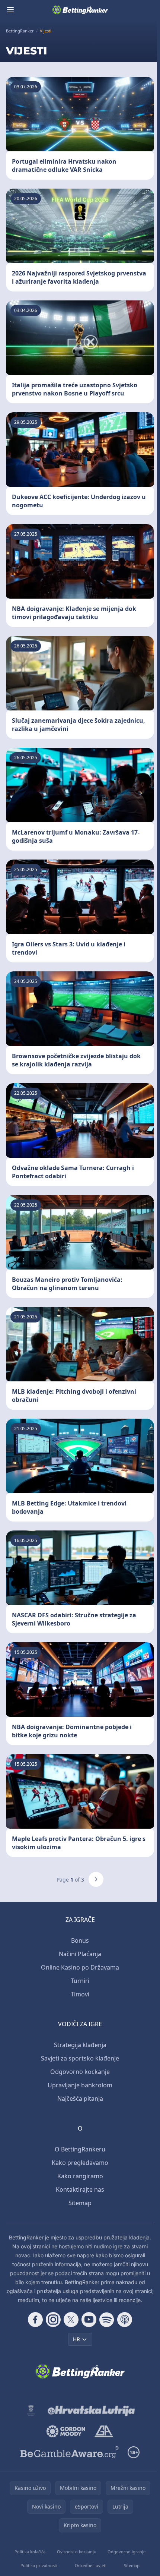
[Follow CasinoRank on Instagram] (53, 2320)
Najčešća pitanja (80, 2099)
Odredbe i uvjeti (91, 2565)
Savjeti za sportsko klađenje (80, 2058)
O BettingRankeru (80, 2149)
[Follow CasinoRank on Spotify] (107, 2320)
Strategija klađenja (80, 2045)
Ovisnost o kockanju (77, 2552)
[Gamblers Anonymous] (104, 2431)
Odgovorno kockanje (80, 2072)
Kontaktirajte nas (80, 2189)
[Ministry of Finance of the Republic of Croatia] (31, 2411)
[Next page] (96, 1879)
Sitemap (80, 2203)
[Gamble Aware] (70, 2452)
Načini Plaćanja (80, 1954)
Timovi (80, 1994)
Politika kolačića (30, 2552)
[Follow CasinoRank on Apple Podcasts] (125, 2320)
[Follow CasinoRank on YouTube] (89, 2320)
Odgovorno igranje (127, 2552)
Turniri (80, 1981)
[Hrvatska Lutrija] (92, 2411)
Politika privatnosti (39, 2565)
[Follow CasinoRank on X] (71, 2320)
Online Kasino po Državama (80, 1967)
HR (76, 2339)
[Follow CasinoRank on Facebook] (35, 2320)
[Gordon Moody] (66, 2431)
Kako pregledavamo (80, 2163)
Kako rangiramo (80, 2176)
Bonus (80, 1940)
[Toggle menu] (10, 10)
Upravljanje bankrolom (80, 2085)
